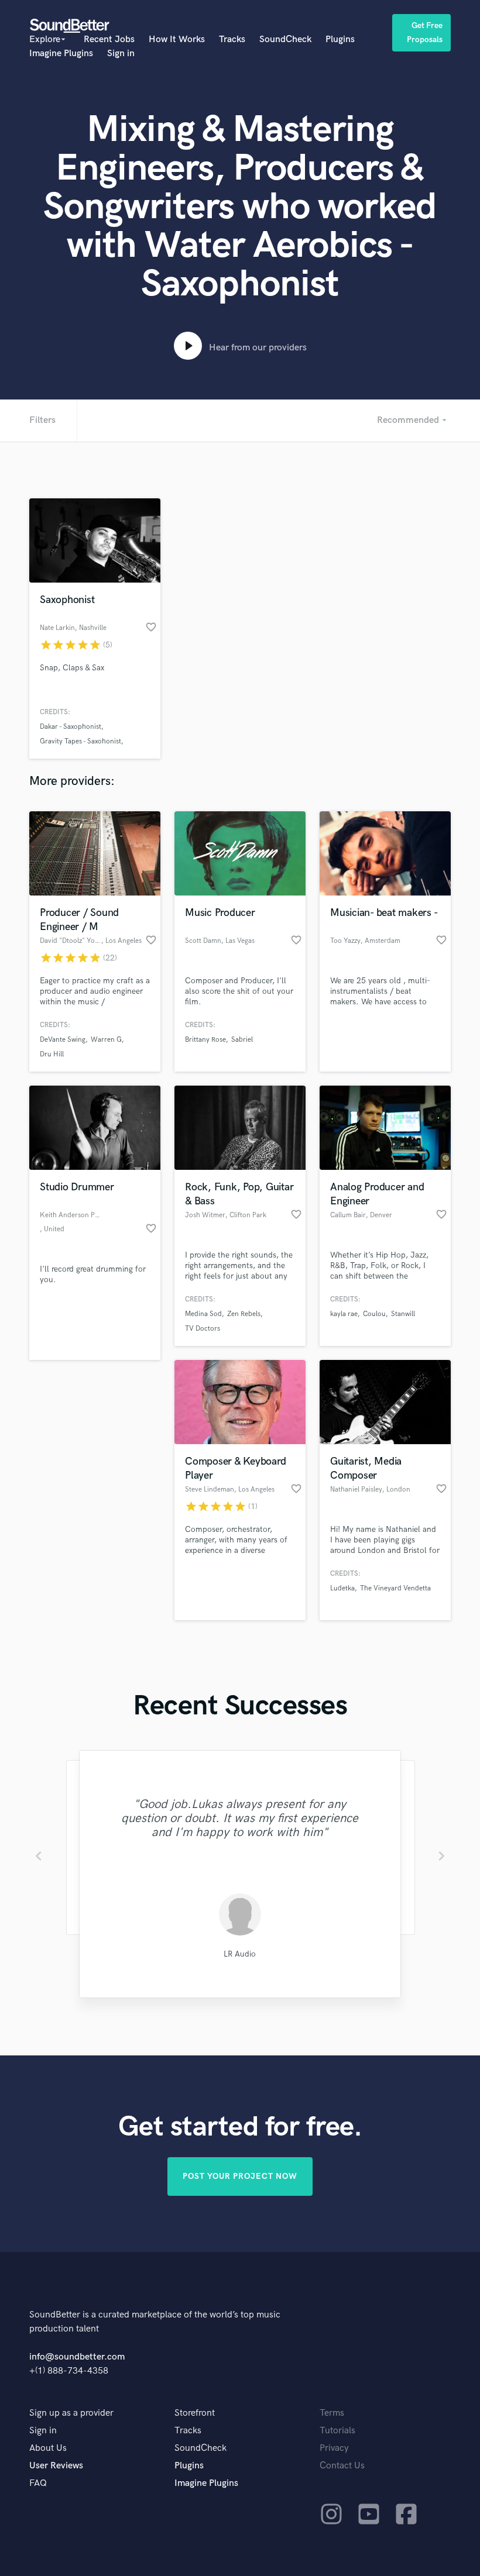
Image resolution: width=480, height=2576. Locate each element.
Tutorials (337, 2431)
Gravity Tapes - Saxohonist (80, 741)
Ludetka (342, 1588)
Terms (332, 2413)
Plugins (340, 39)
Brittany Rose (205, 1040)
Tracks (232, 39)
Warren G (106, 1040)
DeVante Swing (63, 1040)
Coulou (374, 1314)
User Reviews (56, 2466)
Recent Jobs (109, 39)
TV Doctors (203, 1329)
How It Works (177, 39)
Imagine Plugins (61, 54)
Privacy (334, 2448)
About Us (48, 2448)
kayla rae (344, 1314)
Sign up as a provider (71, 2413)
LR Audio (240, 1954)
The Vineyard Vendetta (395, 1588)
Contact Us (342, 2466)
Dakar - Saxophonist (71, 727)
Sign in (121, 54)
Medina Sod (203, 1314)
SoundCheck (285, 39)
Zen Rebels (244, 1314)
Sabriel (242, 1040)
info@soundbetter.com (77, 2357)
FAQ (38, 2483)
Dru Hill (52, 1054)
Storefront (195, 2413)
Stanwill (403, 1314)
